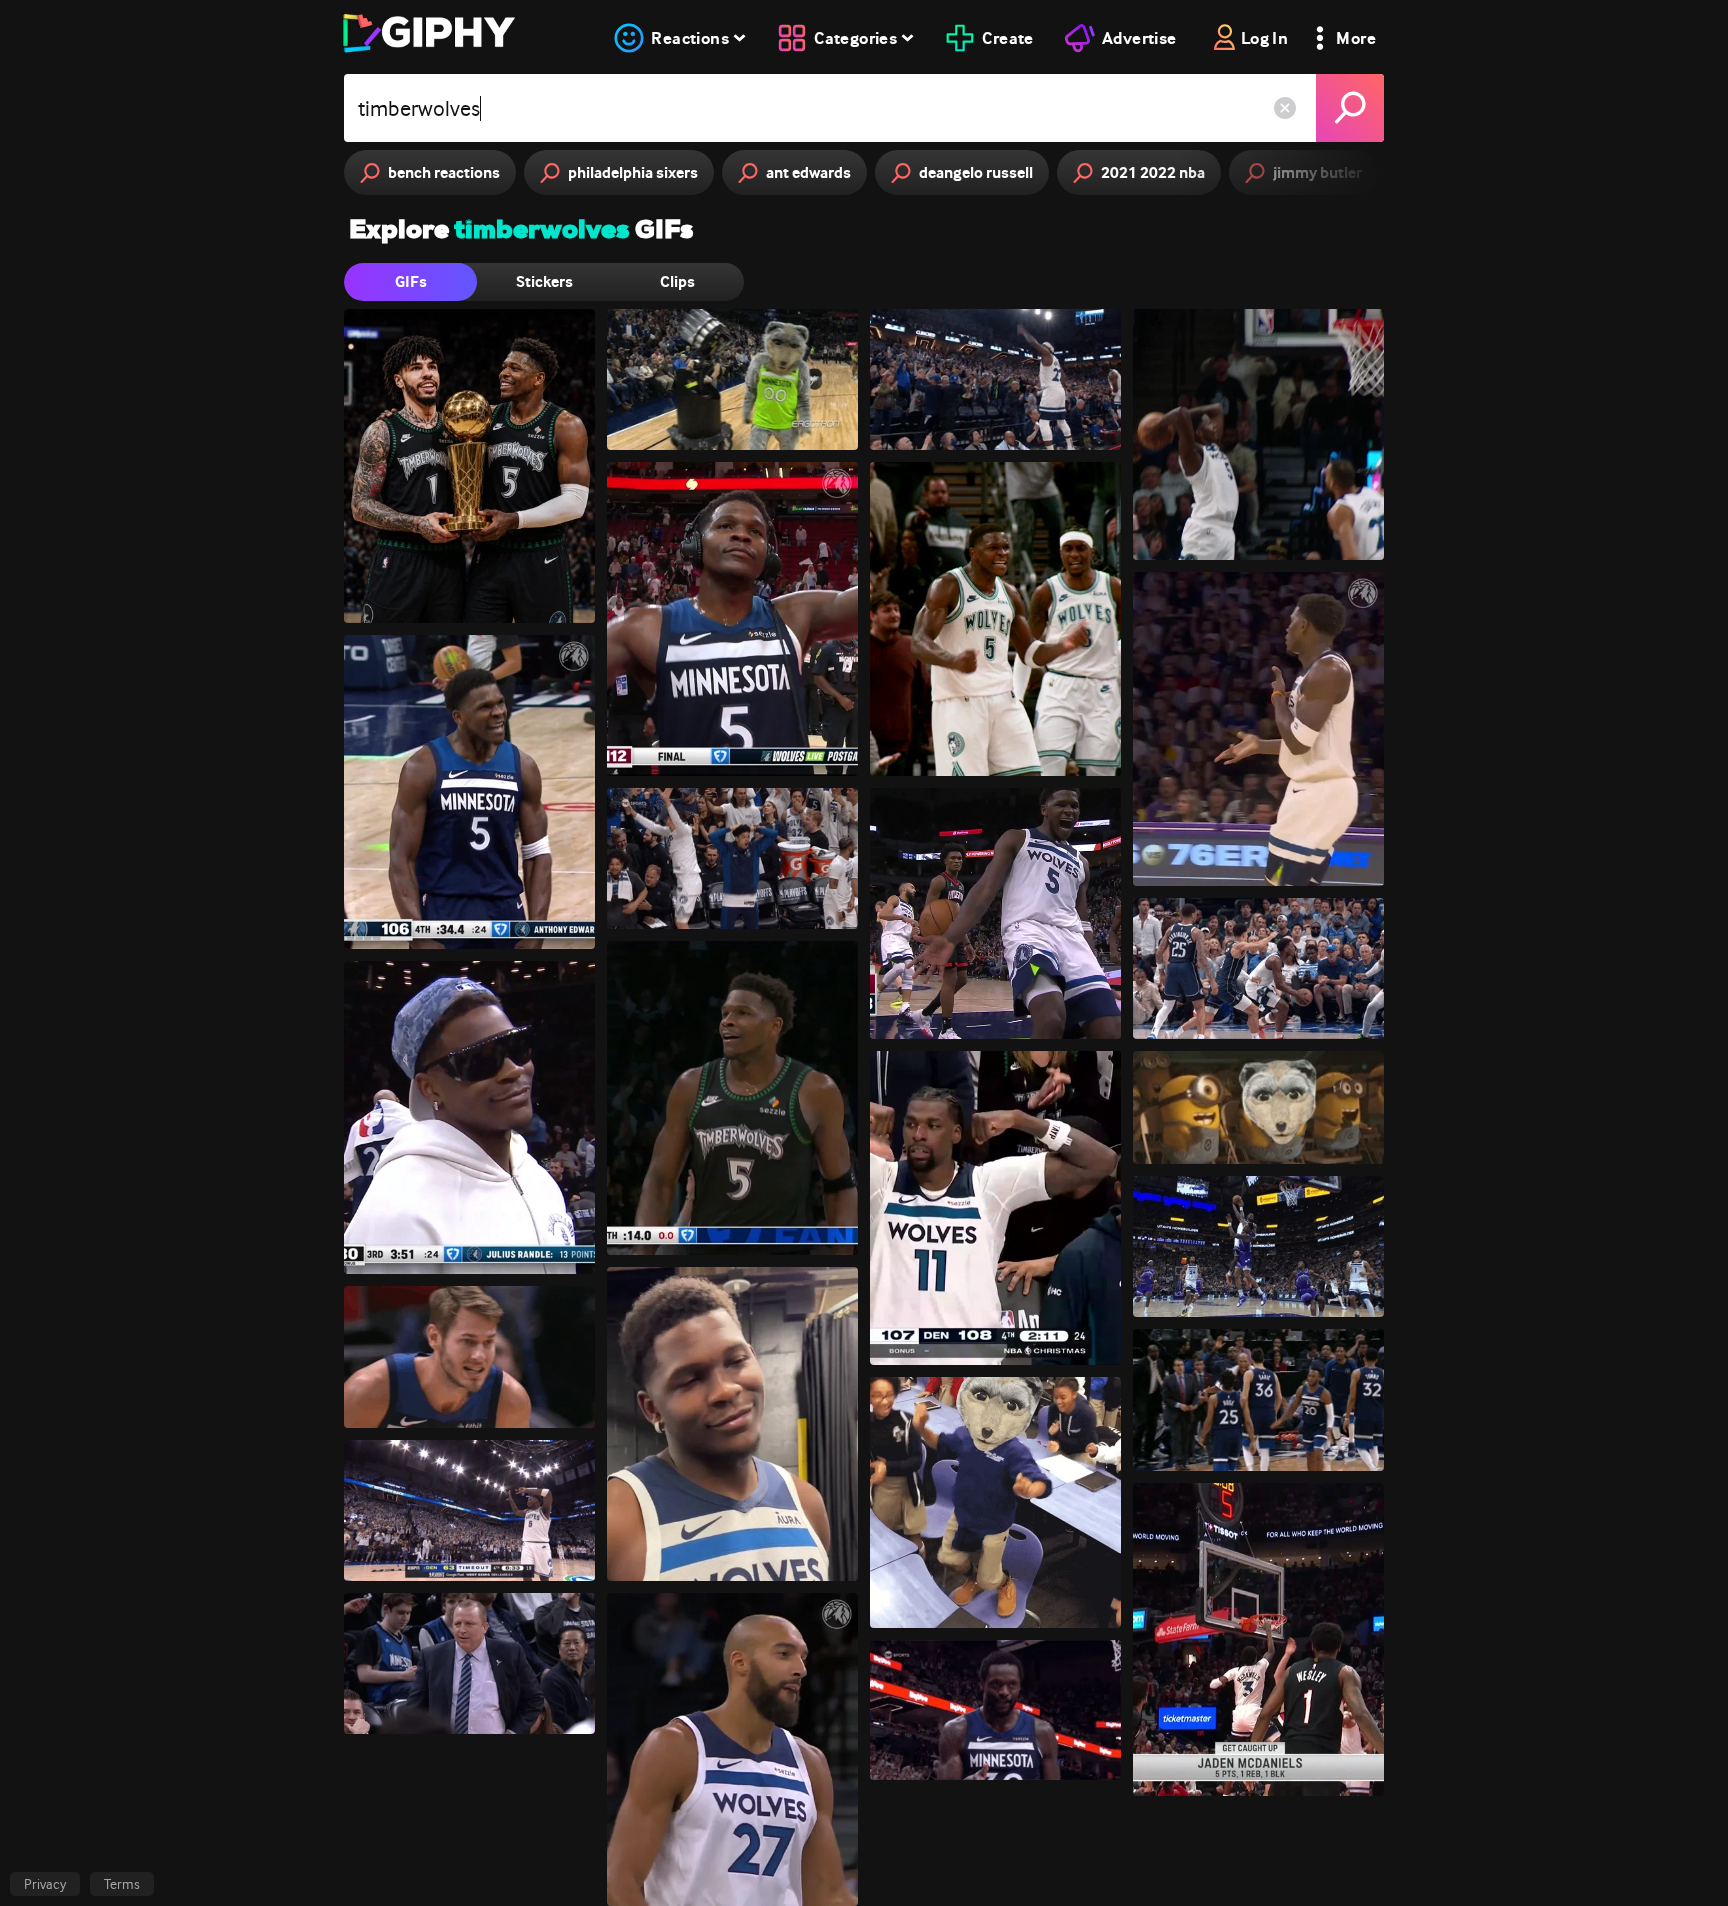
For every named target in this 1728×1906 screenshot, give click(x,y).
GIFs (411, 281)
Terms (122, 1884)
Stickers (544, 281)
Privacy (45, 1884)
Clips (677, 281)
